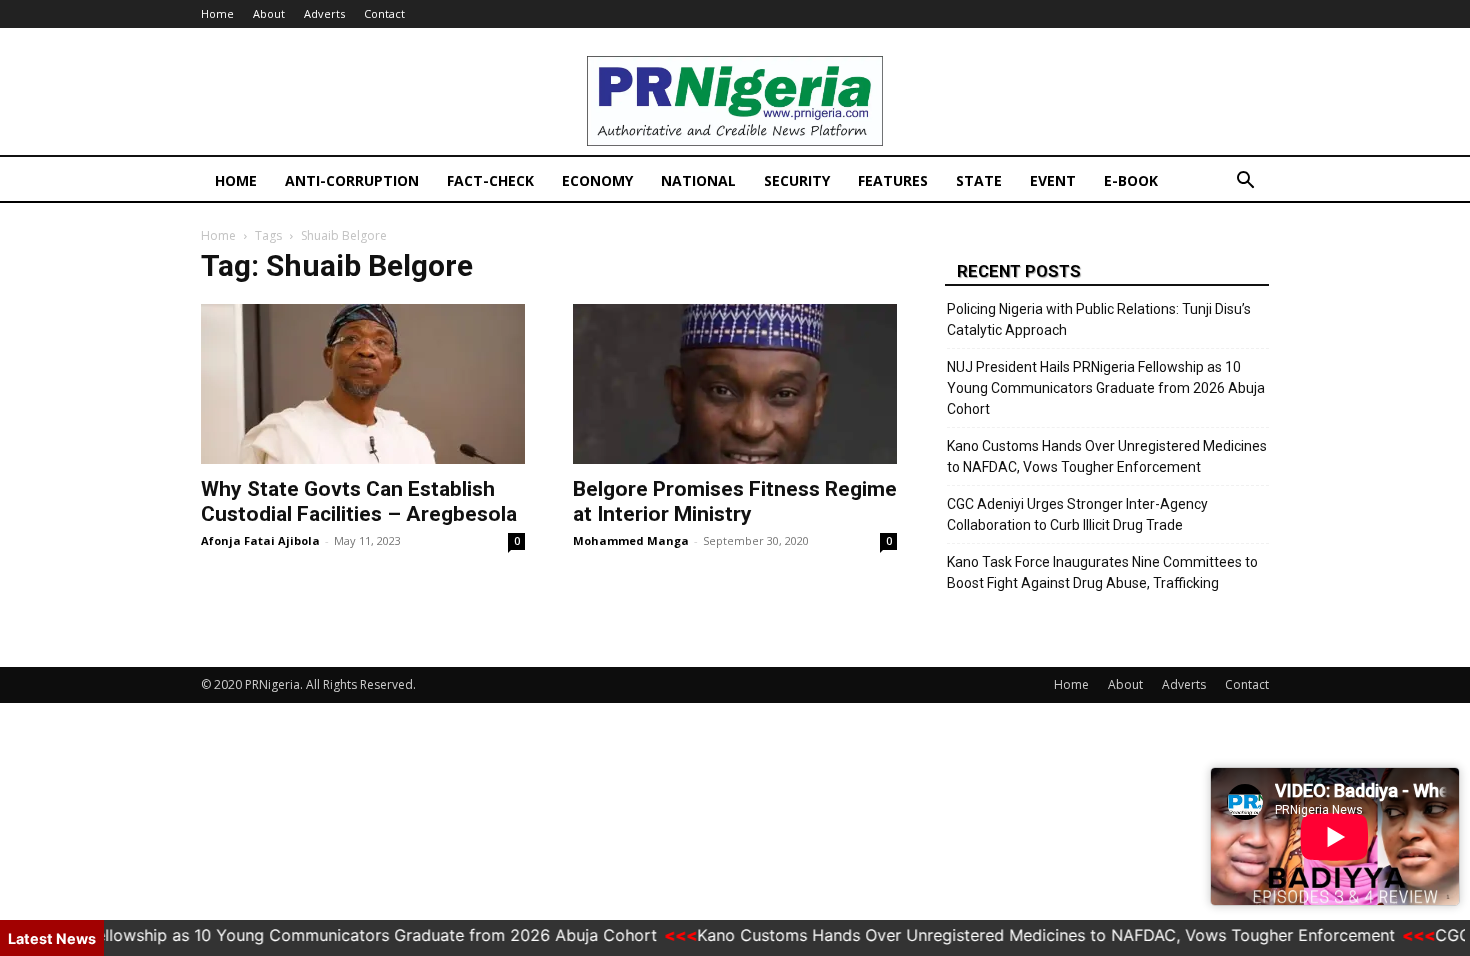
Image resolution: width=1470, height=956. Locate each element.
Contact (384, 13)
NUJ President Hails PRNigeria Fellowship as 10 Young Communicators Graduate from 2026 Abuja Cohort (1106, 388)
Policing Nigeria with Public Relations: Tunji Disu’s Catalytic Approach (1099, 319)
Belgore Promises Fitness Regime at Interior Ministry (735, 501)
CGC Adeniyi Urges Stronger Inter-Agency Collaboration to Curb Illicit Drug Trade (1077, 514)
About (269, 13)
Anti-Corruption (352, 180)
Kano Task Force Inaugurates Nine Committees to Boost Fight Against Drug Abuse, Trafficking (1102, 572)
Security (797, 180)
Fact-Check (490, 180)
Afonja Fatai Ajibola (260, 540)
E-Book (1131, 180)
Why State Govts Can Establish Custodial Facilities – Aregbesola (359, 501)
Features (893, 180)
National (698, 180)
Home (217, 13)
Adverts (324, 13)
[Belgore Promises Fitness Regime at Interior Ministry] (735, 384)
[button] (1245, 182)
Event (1053, 180)
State (979, 180)
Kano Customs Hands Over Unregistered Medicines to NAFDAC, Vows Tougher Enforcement (1107, 456)
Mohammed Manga (631, 540)
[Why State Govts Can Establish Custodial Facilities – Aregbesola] (363, 384)
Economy (597, 180)
